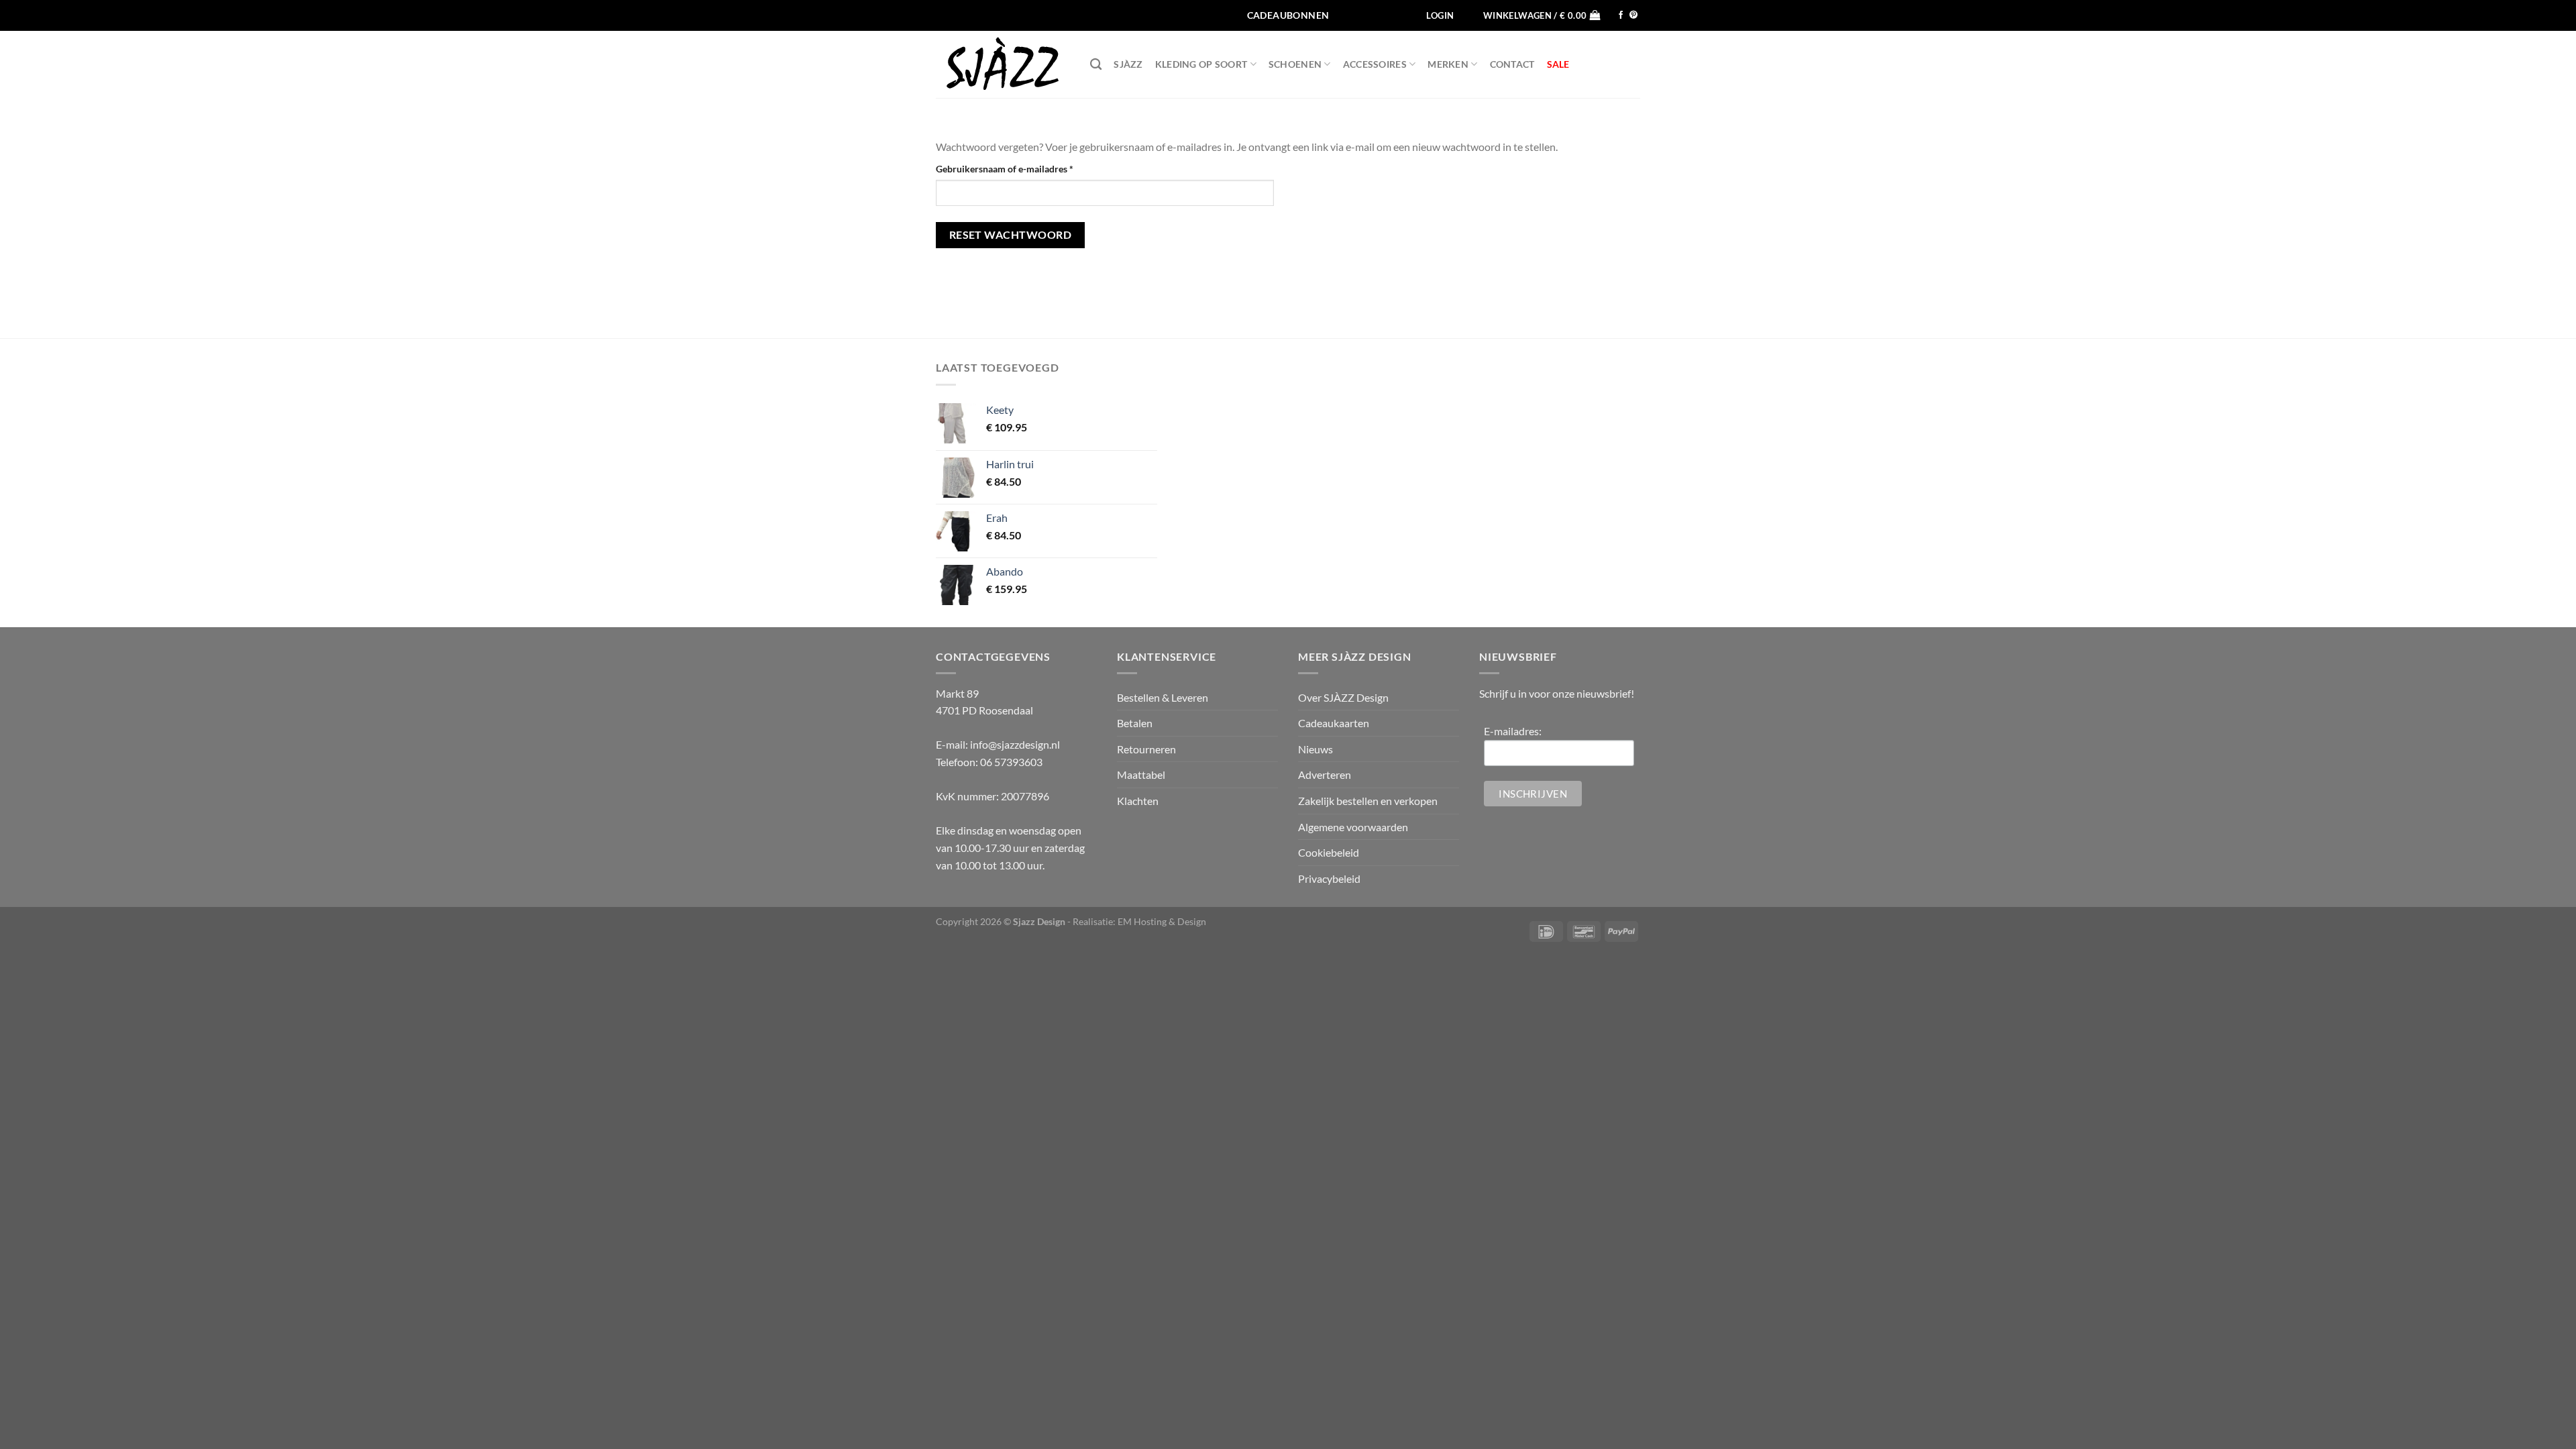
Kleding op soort (1201, 64)
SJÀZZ (1128, 64)
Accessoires (1375, 64)
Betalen (1135, 723)
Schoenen (1295, 64)
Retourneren (1146, 749)
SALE (1558, 64)
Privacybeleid (1329, 878)
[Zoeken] (1096, 65)
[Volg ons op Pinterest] (1633, 15)
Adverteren (1325, 774)
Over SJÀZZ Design (1343, 697)
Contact (1512, 64)
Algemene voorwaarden (1353, 827)
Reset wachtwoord (1010, 235)
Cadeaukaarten (1334, 723)
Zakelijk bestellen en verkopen (1368, 801)
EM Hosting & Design (1162, 921)
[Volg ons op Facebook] (1621, 15)
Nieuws (1316, 749)
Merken (1448, 64)
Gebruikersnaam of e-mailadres (1019, 168)
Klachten (1138, 801)
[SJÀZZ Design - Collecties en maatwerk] (1003, 64)
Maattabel (1141, 774)
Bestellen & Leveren (1163, 697)
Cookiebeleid (1329, 852)
